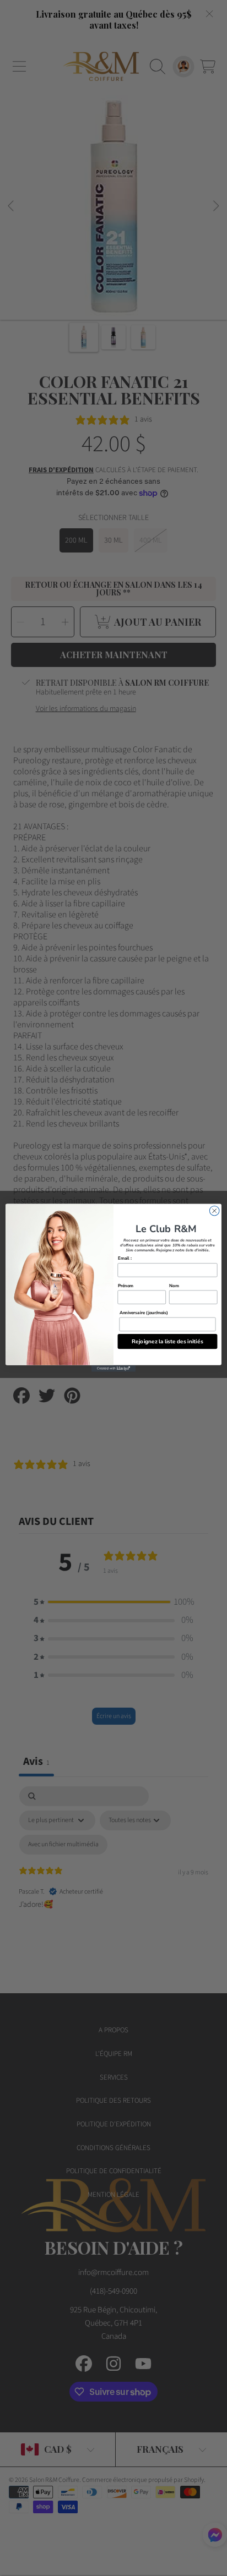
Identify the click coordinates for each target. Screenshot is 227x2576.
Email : (125, 1259)
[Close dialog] (214, 1211)
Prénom (126, 1286)
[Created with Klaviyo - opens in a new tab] (113, 1369)
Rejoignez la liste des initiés (167, 1342)
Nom (174, 1286)
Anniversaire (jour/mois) (144, 1313)
